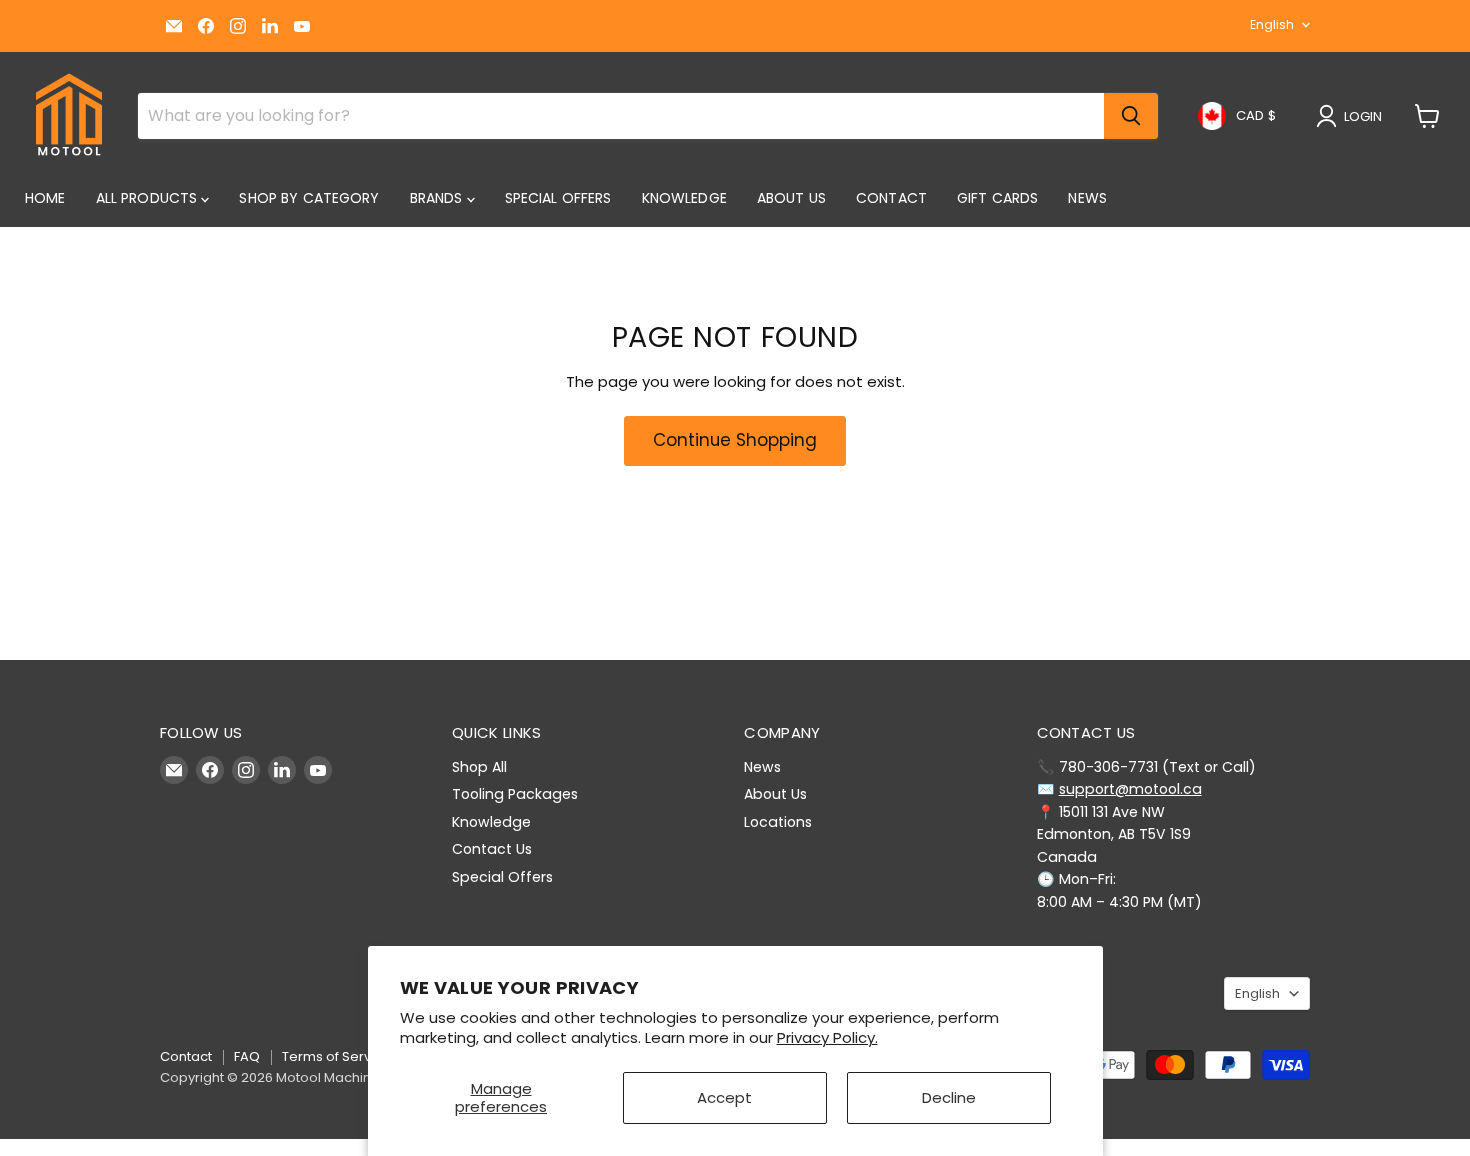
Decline (949, 1097)
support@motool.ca (1130, 789)
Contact (891, 198)
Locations (778, 822)
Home (45, 198)
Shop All (479, 767)
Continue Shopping (735, 440)
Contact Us (492, 849)
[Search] (1131, 116)
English (1272, 24)
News (1087, 198)
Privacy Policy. (827, 1037)
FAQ (247, 1056)
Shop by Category (309, 198)
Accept (724, 1097)
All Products (149, 198)
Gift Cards (997, 198)
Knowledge (684, 198)
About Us (791, 198)
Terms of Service (336, 1056)
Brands (438, 198)
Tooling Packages (515, 794)
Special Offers (558, 198)
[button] (1353, 116)
